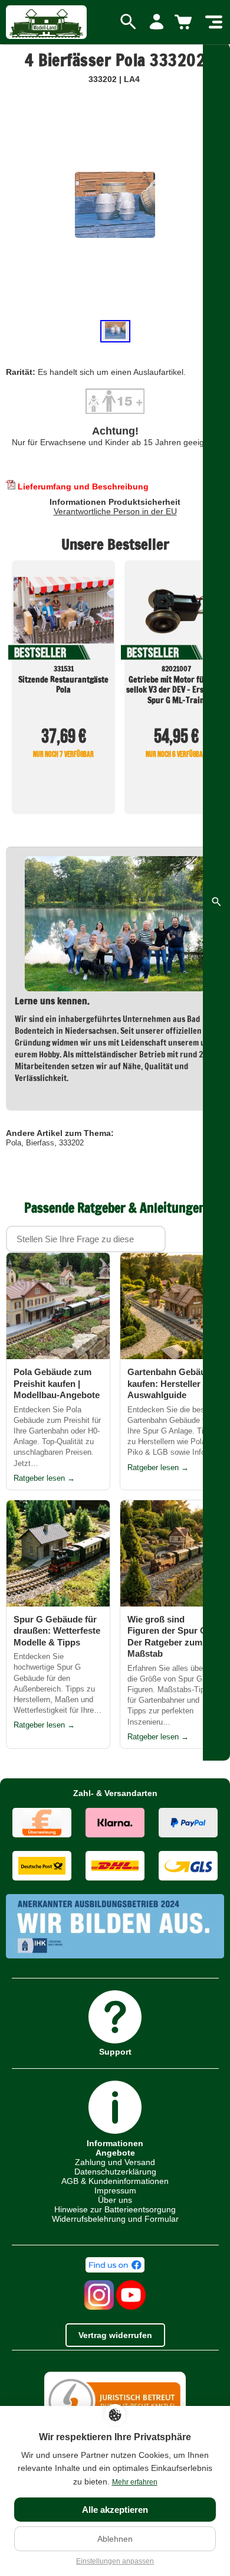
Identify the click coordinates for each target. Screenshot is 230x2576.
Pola (14, 1143)
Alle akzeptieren (115, 2510)
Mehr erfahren (135, 2482)
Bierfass (40, 1143)
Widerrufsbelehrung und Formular (115, 2219)
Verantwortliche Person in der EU (115, 511)
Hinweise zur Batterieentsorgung (115, 2209)
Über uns (115, 2200)
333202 (71, 1143)
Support (115, 2051)
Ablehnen (115, 2539)
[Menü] (214, 22)
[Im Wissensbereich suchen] (216, 902)
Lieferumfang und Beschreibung (82, 487)
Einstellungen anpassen (115, 2561)
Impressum (115, 2190)
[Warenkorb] (185, 22)
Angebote (115, 2153)
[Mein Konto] (157, 22)
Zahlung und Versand (115, 2162)
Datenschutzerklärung (115, 2172)
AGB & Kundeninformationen (115, 2181)
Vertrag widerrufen (115, 2335)
